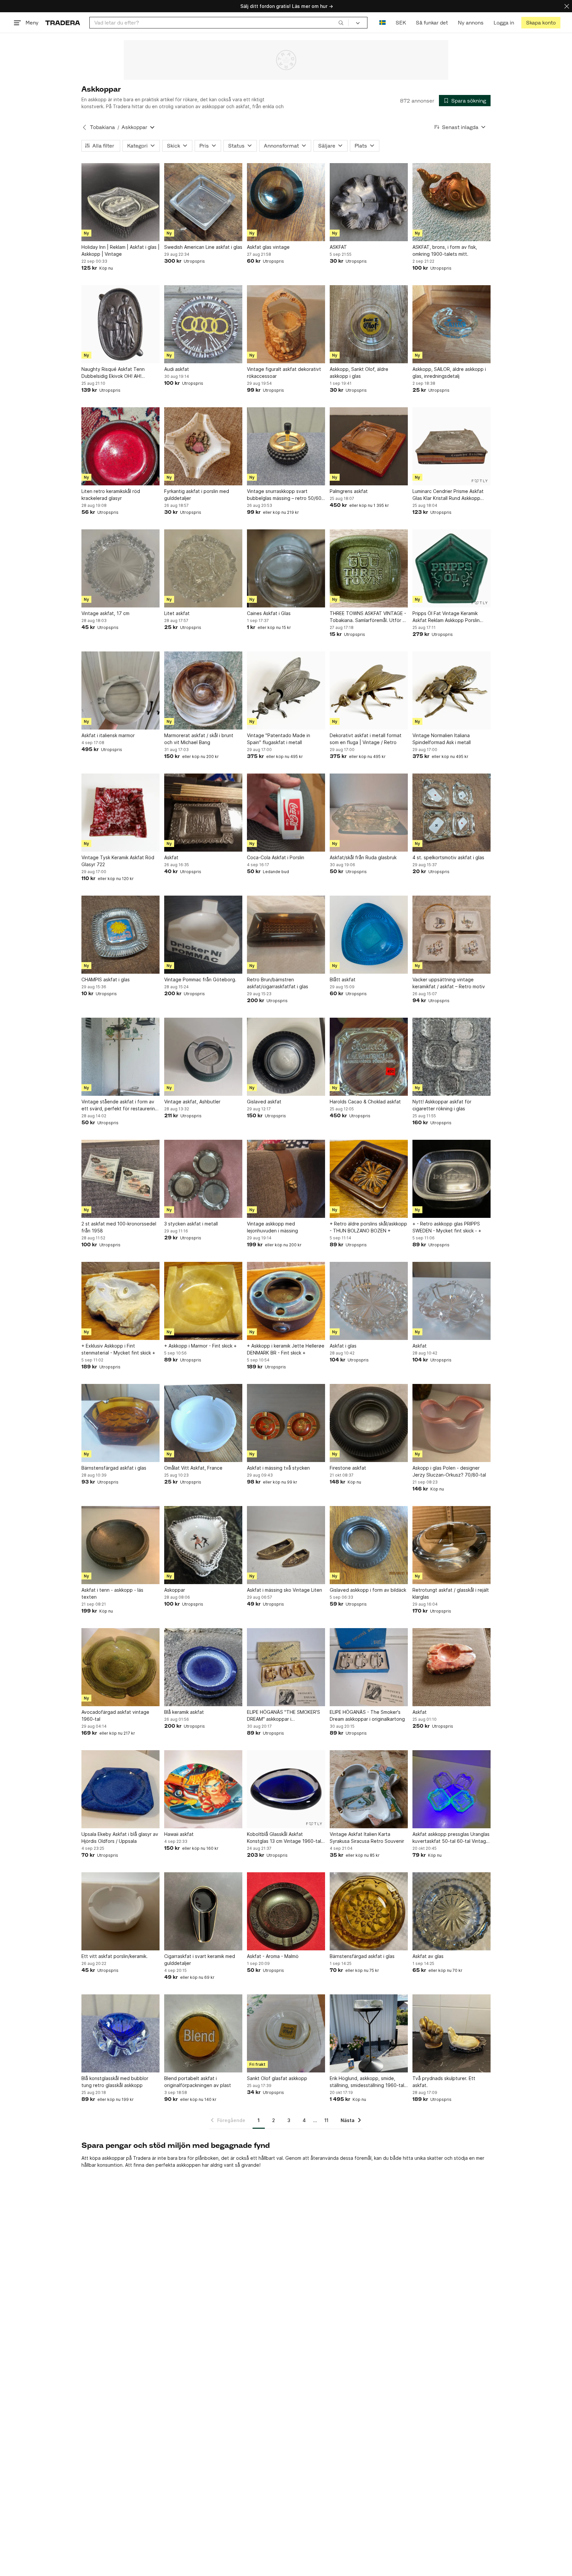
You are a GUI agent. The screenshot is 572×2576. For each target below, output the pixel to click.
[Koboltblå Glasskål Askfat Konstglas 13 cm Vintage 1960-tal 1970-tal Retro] (286, 1789)
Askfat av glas (428, 1956)
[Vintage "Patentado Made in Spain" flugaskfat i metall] (286, 690)
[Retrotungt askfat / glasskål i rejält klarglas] (452, 1545)
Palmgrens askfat (349, 491)
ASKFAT (338, 247)
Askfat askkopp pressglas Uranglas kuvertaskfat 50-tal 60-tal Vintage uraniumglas (451, 1838)
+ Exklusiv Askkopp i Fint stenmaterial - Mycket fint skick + (118, 1349)
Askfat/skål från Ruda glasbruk (363, 857)
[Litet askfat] (203, 568)
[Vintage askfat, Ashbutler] (203, 1057)
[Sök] (341, 22)
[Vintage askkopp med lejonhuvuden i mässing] (286, 1179)
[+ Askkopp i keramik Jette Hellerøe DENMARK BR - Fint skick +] (286, 1301)
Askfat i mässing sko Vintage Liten (285, 1590)
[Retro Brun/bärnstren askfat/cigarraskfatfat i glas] (286, 935)
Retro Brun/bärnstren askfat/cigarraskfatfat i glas (278, 983)
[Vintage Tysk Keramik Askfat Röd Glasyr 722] (120, 813)
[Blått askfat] (369, 935)
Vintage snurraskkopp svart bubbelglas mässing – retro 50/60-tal (285, 495)
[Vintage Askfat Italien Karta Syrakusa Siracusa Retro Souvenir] (369, 1789)
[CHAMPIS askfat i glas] (120, 935)
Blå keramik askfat (184, 1712)
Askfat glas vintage (268, 247)
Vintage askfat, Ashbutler (192, 1102)
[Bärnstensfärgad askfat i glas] (120, 1423)
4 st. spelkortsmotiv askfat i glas (448, 857)
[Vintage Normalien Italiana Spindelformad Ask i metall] (452, 690)
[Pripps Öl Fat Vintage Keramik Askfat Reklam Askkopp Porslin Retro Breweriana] (452, 568)
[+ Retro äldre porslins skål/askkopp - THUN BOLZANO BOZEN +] (369, 1179)
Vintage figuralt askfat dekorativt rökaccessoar (284, 373)
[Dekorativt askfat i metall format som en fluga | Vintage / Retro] (369, 690)
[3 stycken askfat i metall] (203, 1179)
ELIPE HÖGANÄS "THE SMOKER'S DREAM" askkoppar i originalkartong (284, 1716)
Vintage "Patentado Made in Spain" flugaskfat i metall (279, 739)
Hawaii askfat (179, 1834)
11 (326, 2120)
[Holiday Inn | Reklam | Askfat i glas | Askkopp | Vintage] (120, 202)
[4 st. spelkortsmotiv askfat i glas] (452, 813)
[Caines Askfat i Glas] (286, 568)
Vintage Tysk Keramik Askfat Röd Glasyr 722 (118, 861)
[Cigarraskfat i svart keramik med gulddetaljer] (203, 1911)
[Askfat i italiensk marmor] (120, 690)
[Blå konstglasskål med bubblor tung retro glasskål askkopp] (120, 2033)
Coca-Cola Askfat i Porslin (276, 857)
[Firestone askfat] (369, 1423)
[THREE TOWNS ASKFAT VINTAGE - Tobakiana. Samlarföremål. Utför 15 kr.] (369, 568)
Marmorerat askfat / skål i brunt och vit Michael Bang (199, 739)
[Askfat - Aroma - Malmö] (286, 1911)
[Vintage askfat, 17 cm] (120, 568)
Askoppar (175, 1590)
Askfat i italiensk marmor (108, 735)
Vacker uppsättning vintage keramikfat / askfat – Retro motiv (449, 983)
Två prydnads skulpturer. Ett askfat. (444, 2082)
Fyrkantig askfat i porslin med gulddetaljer (197, 495)
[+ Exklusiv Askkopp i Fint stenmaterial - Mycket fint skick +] (120, 1301)
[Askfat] (203, 813)
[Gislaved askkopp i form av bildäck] (369, 1545)
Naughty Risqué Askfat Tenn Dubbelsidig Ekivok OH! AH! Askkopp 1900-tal (113, 373)
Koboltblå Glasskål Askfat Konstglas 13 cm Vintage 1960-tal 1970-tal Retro (284, 1838)
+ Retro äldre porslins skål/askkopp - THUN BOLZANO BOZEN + (368, 1227)
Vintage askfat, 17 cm (105, 613)
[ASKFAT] (369, 202)
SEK (401, 23)
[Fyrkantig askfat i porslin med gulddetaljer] (203, 446)
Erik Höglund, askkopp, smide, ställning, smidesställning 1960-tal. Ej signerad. (368, 2082)
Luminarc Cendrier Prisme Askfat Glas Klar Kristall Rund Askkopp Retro (448, 495)
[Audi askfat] (203, 324)
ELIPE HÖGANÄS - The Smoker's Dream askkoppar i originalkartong (367, 1715)
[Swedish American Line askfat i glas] (203, 202)
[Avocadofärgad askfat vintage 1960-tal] (120, 1667)
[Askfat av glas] (452, 1911)
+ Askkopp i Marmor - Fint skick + (200, 1346)
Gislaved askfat (264, 1102)
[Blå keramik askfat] (203, 1667)
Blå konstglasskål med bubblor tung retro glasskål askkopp (115, 2082)
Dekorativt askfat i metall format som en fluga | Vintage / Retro (366, 739)
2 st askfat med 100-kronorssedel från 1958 (119, 1227)
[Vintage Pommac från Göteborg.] (203, 935)
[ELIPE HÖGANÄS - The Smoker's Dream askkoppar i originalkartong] (369, 1667)
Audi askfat (177, 369)
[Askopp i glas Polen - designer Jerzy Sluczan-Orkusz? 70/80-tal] (452, 1423)
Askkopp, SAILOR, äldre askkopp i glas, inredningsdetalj (449, 373)
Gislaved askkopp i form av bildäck (368, 1590)
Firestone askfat (348, 1468)
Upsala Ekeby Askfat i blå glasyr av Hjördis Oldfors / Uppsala (120, 1838)
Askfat (171, 857)
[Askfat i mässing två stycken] (286, 1423)
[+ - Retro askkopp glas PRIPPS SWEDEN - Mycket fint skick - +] (452, 1179)
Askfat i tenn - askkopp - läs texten (112, 1593)
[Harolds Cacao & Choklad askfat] (369, 1057)
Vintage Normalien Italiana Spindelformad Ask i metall (442, 739)
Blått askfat (343, 979)
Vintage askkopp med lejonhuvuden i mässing (272, 1227)
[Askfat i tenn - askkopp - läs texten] (120, 1545)
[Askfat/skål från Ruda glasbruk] (369, 813)
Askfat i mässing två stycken (278, 1468)
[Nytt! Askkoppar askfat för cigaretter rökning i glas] (452, 1057)
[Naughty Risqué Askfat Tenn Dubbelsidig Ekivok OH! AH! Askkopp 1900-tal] (120, 324)
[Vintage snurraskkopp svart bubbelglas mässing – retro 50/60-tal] (286, 446)
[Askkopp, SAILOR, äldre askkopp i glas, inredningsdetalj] (452, 324)
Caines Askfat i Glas (269, 613)
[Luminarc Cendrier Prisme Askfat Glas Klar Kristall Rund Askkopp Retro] (452, 446)
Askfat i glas (343, 1346)
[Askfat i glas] (369, 1301)
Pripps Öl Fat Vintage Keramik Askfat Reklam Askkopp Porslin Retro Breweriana (446, 617)
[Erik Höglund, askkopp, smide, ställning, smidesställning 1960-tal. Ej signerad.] (369, 2033)
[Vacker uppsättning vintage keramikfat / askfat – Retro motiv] (452, 935)
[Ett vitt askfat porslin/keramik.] (120, 1911)
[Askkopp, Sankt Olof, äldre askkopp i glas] (369, 324)
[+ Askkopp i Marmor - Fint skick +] (203, 1301)
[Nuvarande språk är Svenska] (382, 23)
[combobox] (219, 23)
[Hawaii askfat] (203, 1789)
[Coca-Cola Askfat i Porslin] (286, 813)
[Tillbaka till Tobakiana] (84, 127)
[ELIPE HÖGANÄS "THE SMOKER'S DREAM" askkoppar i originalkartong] (286, 1667)
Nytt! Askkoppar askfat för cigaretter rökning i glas (442, 1105)
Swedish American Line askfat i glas (203, 247)
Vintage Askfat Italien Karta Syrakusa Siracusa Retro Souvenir (367, 1838)
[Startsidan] (63, 23)
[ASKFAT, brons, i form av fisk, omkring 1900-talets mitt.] (452, 202)
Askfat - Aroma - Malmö (273, 1956)
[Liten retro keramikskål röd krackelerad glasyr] (120, 446)
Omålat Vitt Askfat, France (193, 1468)
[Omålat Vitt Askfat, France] (203, 1423)
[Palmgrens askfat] (369, 446)
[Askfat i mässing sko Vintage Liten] (286, 1545)
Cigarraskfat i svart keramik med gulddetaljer (200, 1960)
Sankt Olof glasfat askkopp (277, 2078)
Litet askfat (177, 613)
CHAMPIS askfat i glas (106, 979)
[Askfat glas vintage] (286, 202)
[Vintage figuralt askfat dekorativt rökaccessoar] (286, 324)
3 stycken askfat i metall (191, 1224)
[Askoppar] (203, 1545)
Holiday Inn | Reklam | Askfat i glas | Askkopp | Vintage (120, 250)
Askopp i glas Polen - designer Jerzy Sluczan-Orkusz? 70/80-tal (449, 1471)
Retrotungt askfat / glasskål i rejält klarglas (451, 1593)
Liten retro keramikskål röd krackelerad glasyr (111, 495)
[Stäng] (567, 6)
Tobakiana (102, 127)
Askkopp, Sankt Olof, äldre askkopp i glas (359, 373)
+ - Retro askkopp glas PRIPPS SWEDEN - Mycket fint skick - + (447, 1227)
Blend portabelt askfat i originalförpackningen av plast (198, 2082)
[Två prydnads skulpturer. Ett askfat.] (452, 2033)
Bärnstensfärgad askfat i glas (114, 1468)
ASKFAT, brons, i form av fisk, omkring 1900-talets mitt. (445, 250)
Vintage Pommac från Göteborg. (200, 979)
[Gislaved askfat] (286, 1057)
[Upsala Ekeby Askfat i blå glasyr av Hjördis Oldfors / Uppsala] (120, 1789)
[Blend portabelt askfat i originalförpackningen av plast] (203, 2033)
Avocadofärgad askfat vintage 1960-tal (115, 1715)
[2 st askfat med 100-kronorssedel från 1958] (120, 1179)
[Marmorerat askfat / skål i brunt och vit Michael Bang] (203, 690)
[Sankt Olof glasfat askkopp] (286, 2033)
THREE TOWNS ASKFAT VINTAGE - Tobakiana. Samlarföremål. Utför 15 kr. (369, 617)
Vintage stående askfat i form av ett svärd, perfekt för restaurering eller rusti (120, 1105)
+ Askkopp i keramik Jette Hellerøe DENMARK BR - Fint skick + (286, 1349)
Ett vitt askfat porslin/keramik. (115, 1956)
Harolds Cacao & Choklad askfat (365, 1102)
